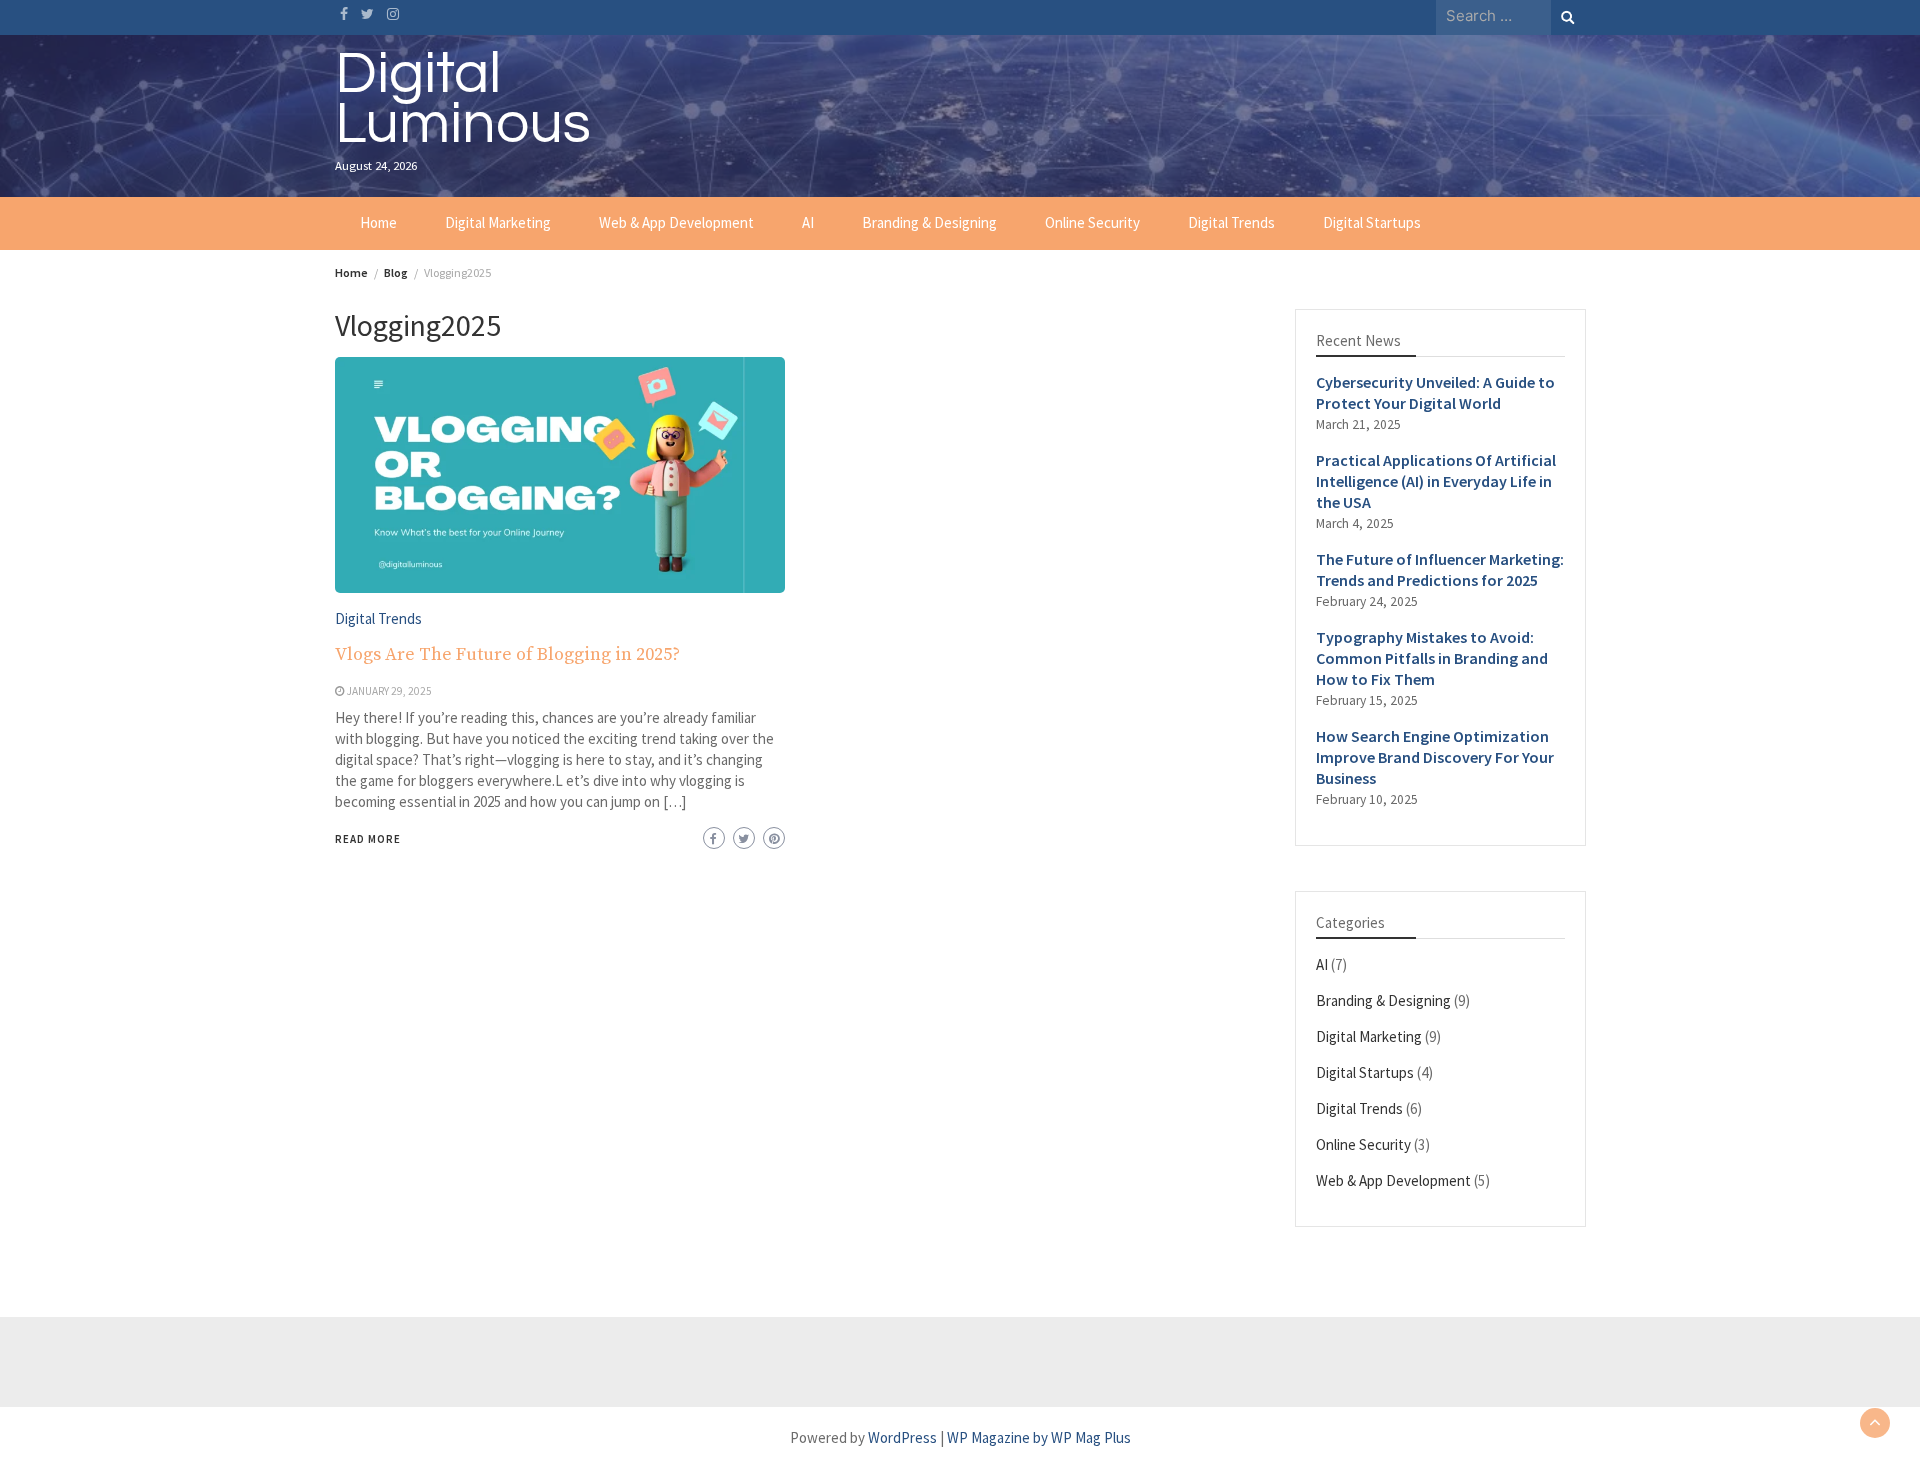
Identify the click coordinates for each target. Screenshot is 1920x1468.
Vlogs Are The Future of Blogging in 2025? (507, 654)
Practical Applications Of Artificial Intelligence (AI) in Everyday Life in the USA (1436, 481)
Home (378, 222)
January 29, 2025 (389, 691)
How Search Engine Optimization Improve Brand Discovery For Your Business (1435, 757)
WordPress (902, 1437)
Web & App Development (676, 222)
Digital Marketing (498, 222)
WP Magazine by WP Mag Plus (1039, 1437)
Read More (368, 839)
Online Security (1092, 222)
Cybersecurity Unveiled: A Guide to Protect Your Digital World (1435, 392)
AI (808, 222)
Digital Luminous (463, 99)
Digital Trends (1231, 222)
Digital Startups (1372, 222)
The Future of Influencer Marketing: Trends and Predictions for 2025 (1440, 569)
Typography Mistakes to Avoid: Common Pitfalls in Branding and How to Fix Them (1432, 658)
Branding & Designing (929, 222)
